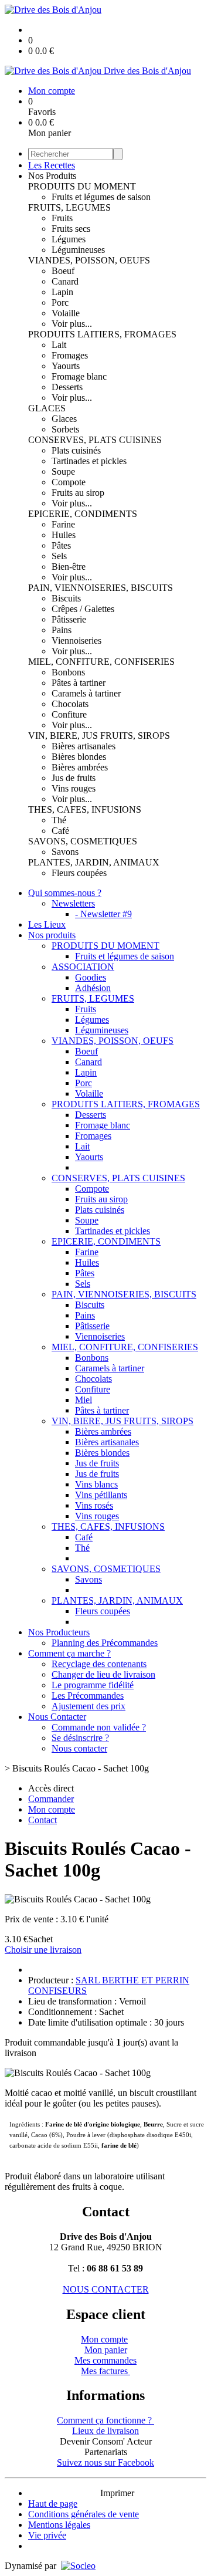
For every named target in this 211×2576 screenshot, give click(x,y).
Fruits (62, 218)
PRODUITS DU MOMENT (82, 186)
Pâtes (61, 545)
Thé (59, 820)
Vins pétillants (101, 1495)
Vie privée (47, 2535)
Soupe (63, 471)
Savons (65, 852)
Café (60, 831)
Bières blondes (79, 757)
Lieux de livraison (105, 2431)
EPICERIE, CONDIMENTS (83, 514)
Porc (60, 302)
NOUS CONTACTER (106, 2289)
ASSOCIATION (83, 967)
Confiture (69, 714)
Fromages (70, 355)
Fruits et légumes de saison (101, 197)
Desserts (67, 387)
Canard (65, 281)
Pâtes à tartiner (79, 683)
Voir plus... (72, 324)
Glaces (64, 419)
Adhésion (93, 988)
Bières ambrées (80, 767)
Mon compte (104, 2339)
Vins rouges (74, 788)
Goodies (91, 977)
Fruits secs (71, 229)
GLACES (47, 408)
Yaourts (66, 366)
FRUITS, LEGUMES (69, 207)
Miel (84, 1400)
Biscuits (66, 598)
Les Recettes (52, 165)
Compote (69, 482)
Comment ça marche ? (69, 1653)
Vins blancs (96, 1484)
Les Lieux (47, 924)
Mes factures (105, 2371)
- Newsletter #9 (103, 914)
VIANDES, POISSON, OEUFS (89, 260)
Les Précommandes (88, 1696)
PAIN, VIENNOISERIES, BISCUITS (101, 588)
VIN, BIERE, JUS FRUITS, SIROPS (99, 736)
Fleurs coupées (79, 873)
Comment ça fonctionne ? (105, 2420)
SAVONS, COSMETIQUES (83, 841)
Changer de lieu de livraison (103, 1674)
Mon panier (106, 2350)
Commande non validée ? (99, 1727)
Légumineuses (78, 250)
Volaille (66, 313)
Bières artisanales (84, 746)
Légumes (69, 239)
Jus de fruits (74, 778)
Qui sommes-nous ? (65, 893)
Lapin (62, 292)
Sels (59, 556)
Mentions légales (59, 2525)
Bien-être (69, 567)
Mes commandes (105, 2360)
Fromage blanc (79, 376)
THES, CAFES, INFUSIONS (85, 809)
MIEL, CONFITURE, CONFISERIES (101, 662)
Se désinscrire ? (80, 1738)
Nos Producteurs (59, 1632)
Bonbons (68, 672)
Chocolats (70, 704)
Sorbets (65, 429)
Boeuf (63, 271)
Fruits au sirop (78, 493)
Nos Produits (52, 176)
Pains (62, 630)
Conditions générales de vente (84, 2514)
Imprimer (117, 2493)
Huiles (64, 535)
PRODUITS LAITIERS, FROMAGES (102, 334)
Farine (63, 524)
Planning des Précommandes (105, 1643)
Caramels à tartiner (86, 693)
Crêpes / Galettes (83, 609)
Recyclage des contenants (99, 1664)
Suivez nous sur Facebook (105, 2462)
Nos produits (52, 935)
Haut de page (53, 2504)
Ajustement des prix (89, 1706)
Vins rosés (94, 1505)
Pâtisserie (69, 619)
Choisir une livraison (43, 1950)
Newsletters (73, 903)
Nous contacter (79, 1748)
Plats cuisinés (76, 450)
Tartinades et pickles (89, 461)
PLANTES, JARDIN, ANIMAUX (94, 862)
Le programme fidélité (93, 1685)
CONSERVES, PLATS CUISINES (95, 440)
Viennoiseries (76, 640)
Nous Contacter (57, 1717)
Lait (59, 345)
